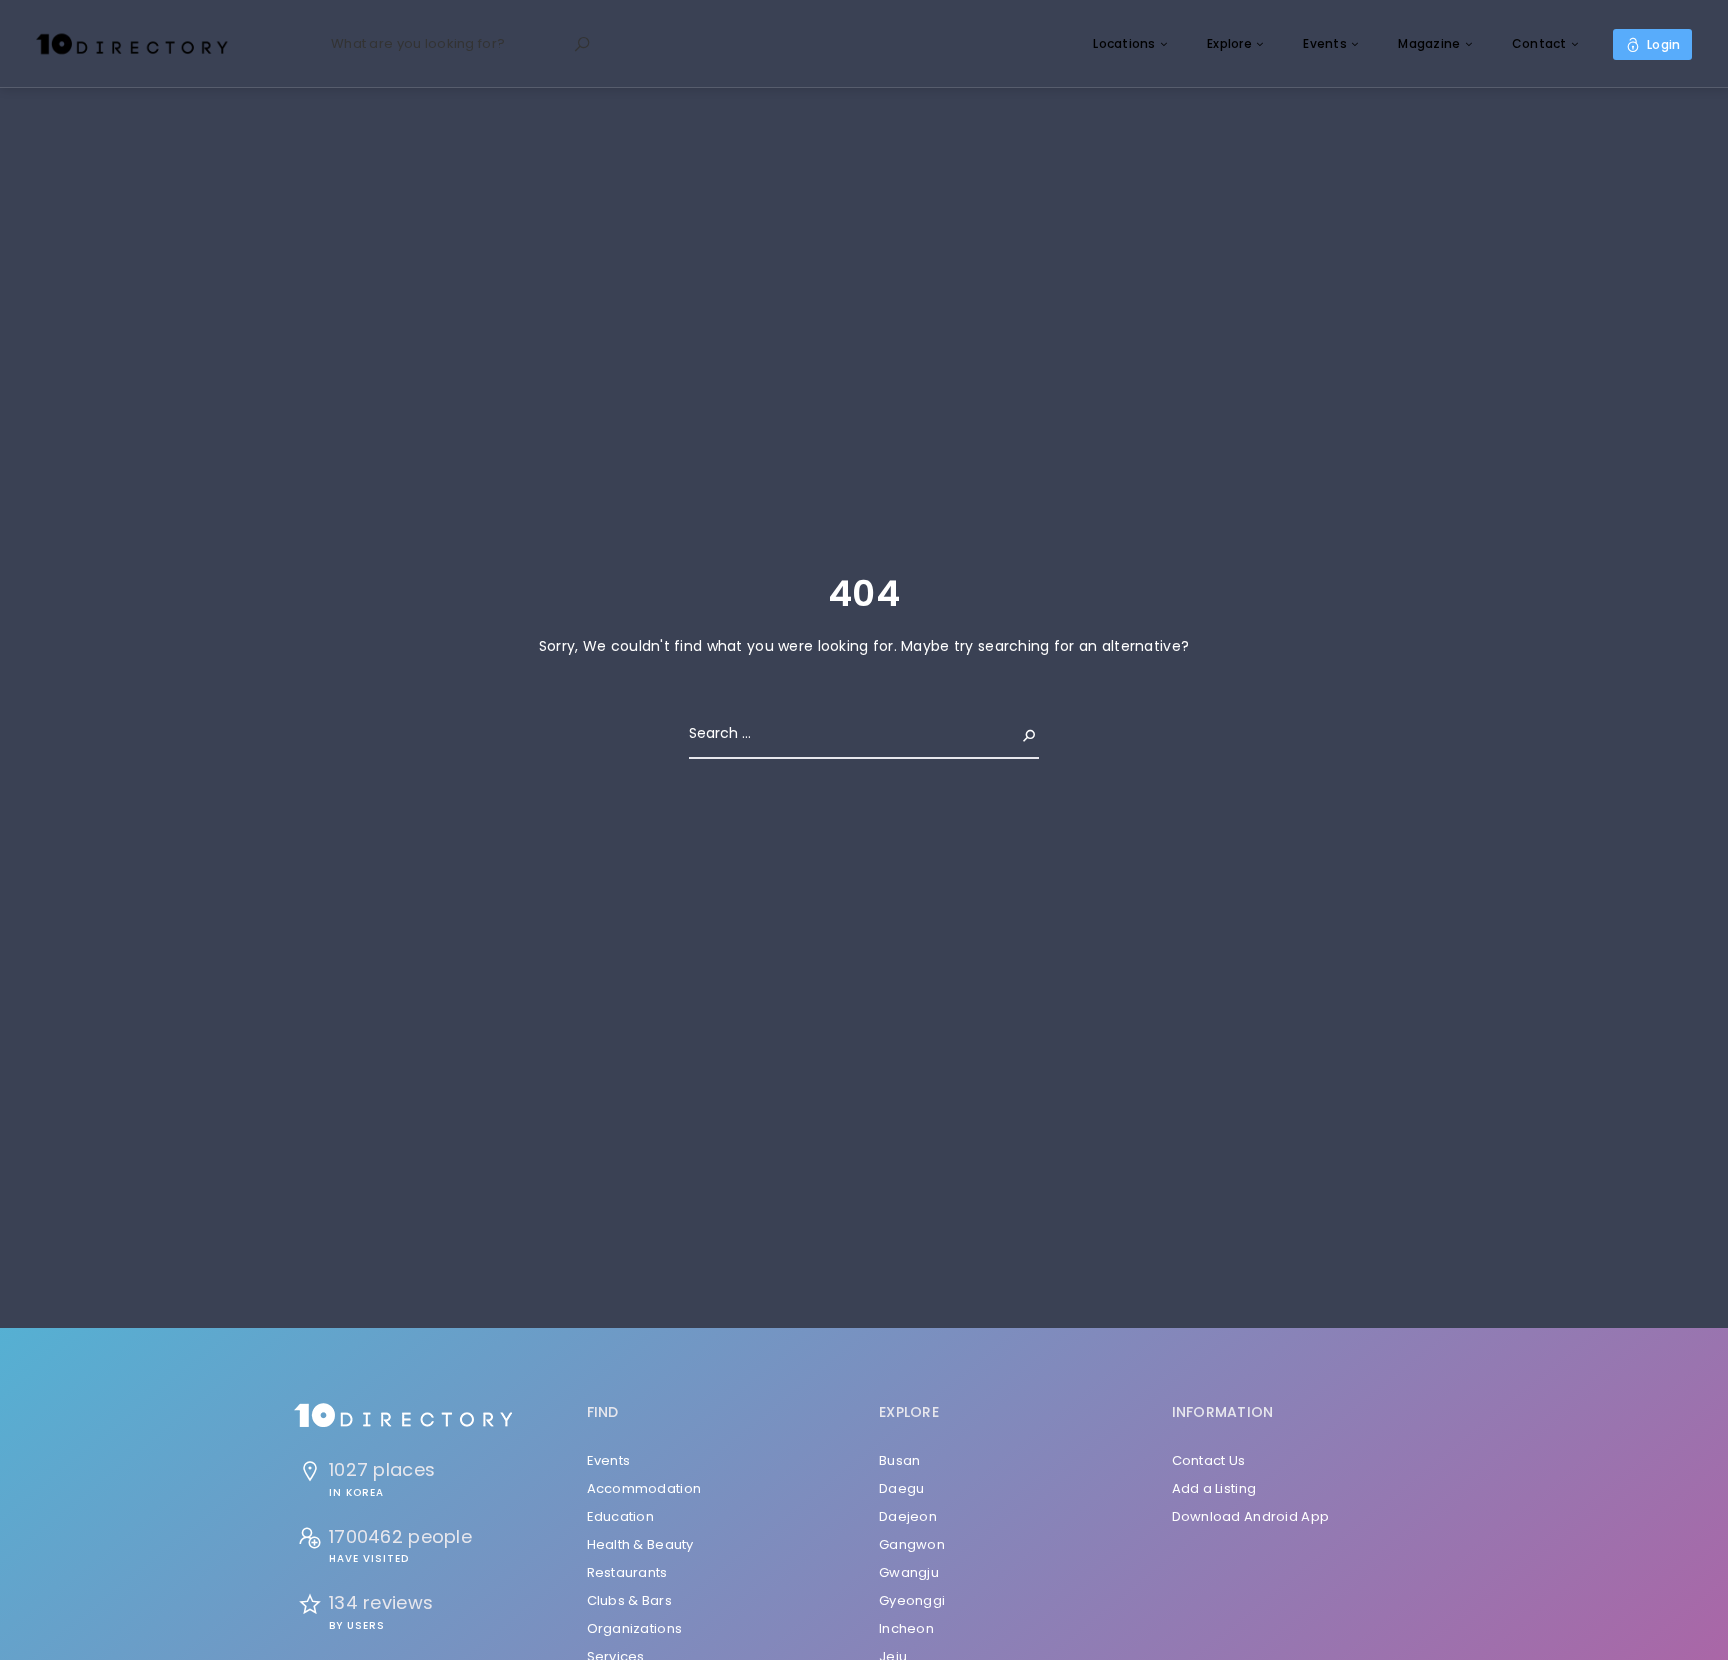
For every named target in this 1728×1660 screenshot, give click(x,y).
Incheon (906, 1628)
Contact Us (1209, 1460)
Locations (1124, 43)
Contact (1539, 43)
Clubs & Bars (629, 1600)
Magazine (1429, 43)
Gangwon (912, 1544)
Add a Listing (1214, 1488)
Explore (1229, 43)
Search (1013, 733)
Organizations (635, 1628)
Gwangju (909, 1572)
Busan (899, 1460)
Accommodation (644, 1488)
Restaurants (627, 1572)
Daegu (901, 1488)
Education (621, 1516)
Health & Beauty (640, 1544)
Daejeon (908, 1516)
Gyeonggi (912, 1600)
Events (1325, 43)
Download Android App (1251, 1516)
